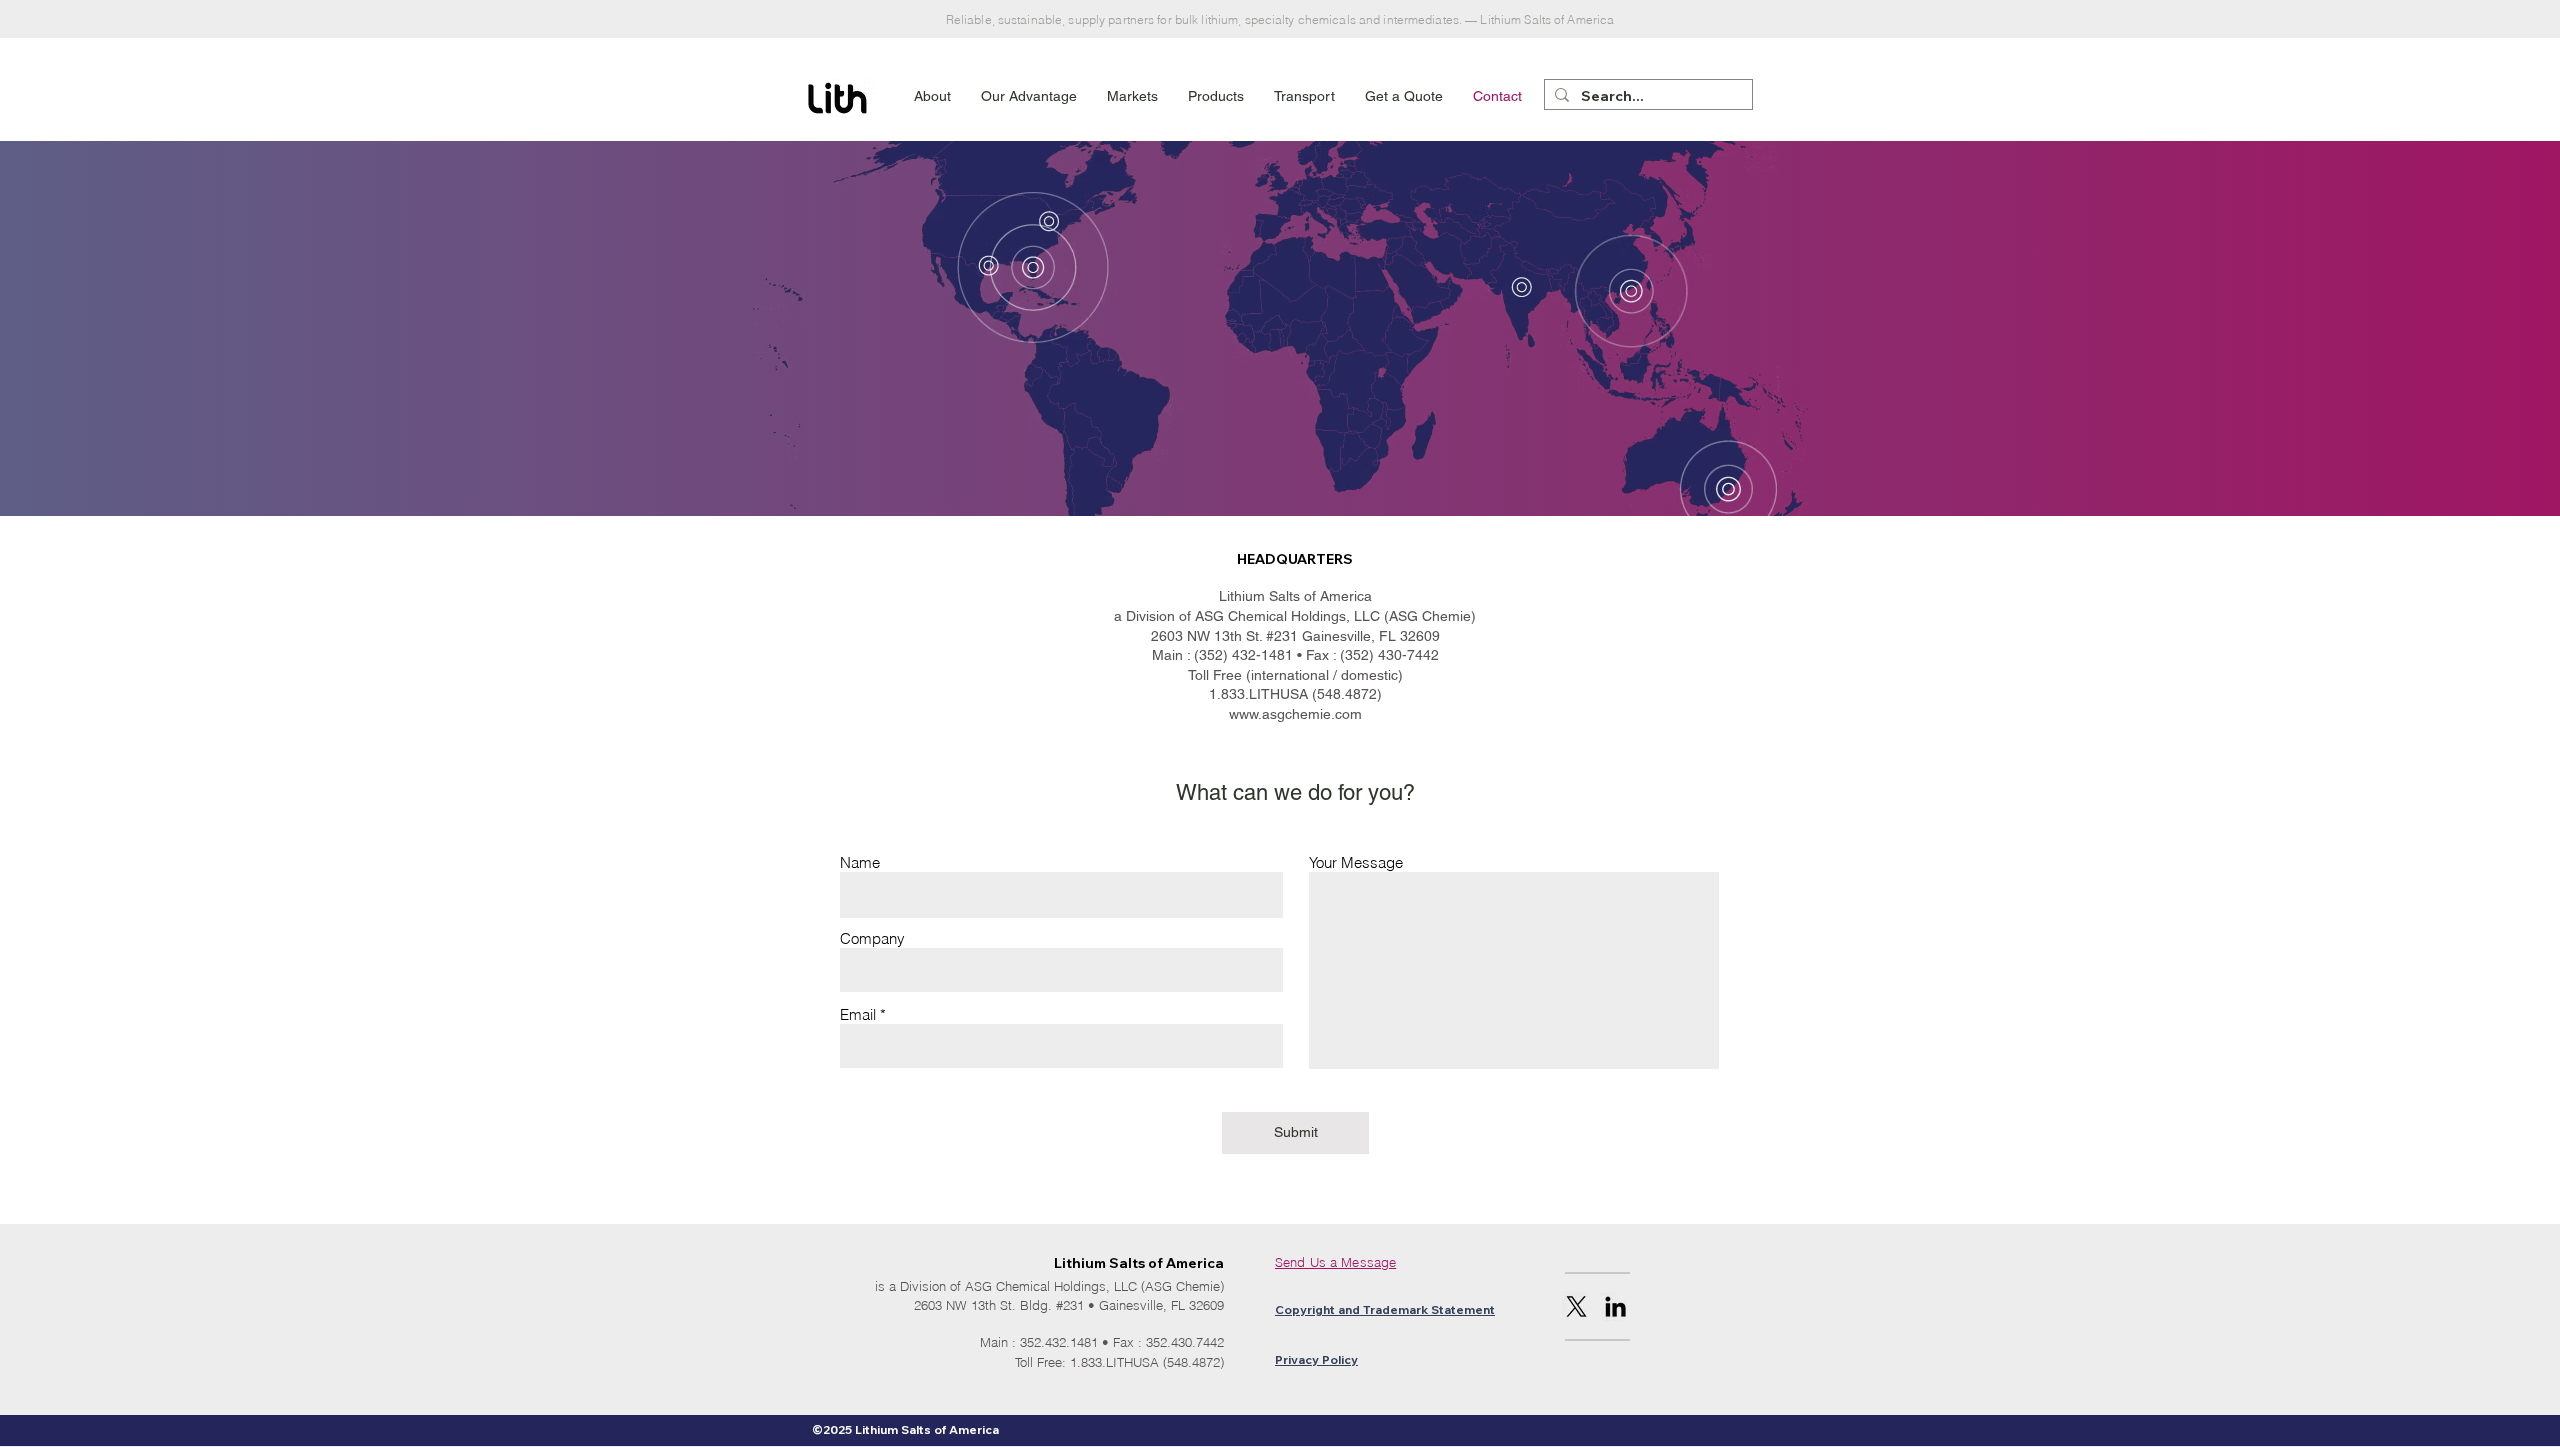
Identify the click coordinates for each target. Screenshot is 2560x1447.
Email (858, 1014)
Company (872, 938)
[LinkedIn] (1615, 1306)
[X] (1576, 1306)
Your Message (1356, 862)
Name (860, 862)
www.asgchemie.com (1295, 714)
